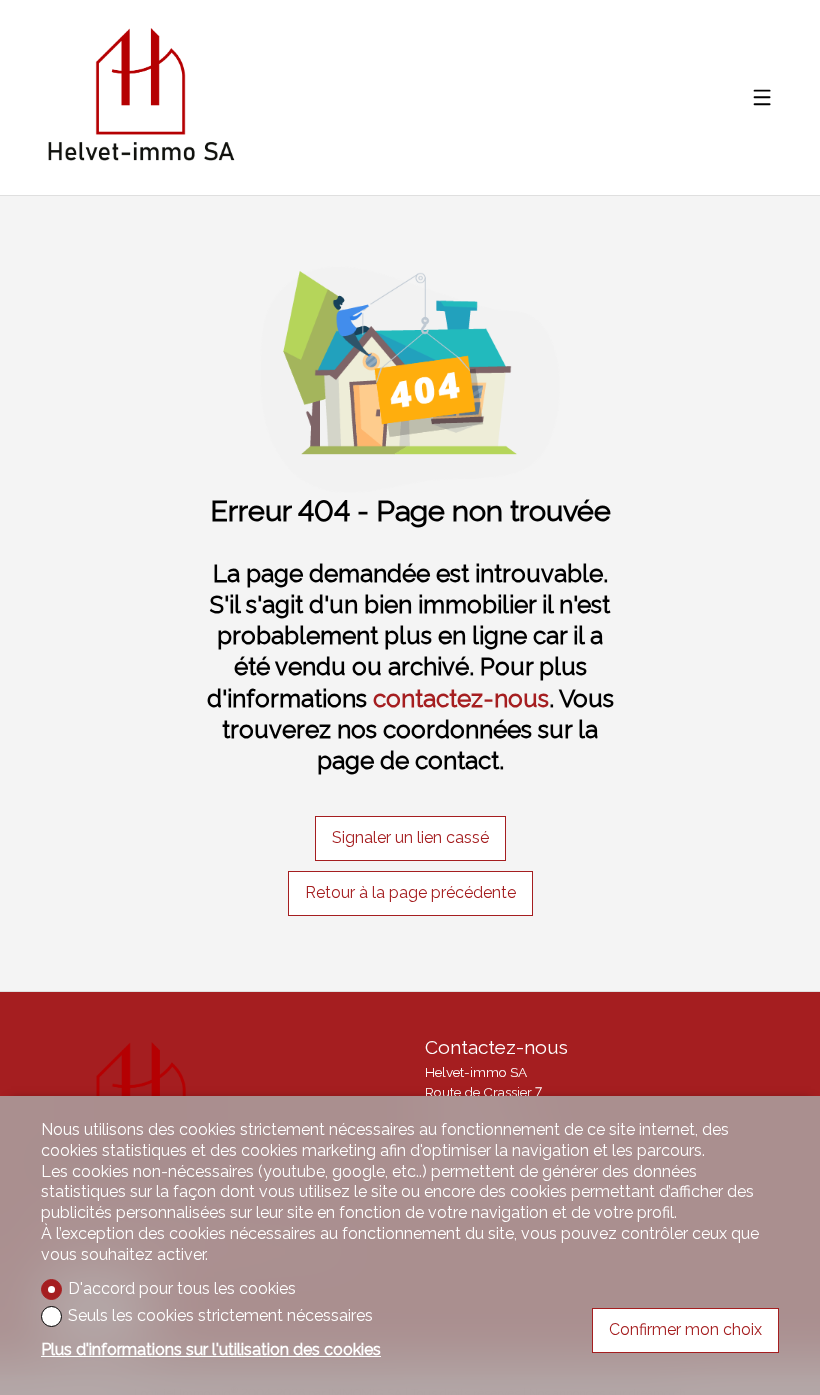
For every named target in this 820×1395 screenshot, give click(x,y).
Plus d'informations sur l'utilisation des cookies (211, 1349)
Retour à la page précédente (410, 892)
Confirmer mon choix (685, 1329)
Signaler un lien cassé (410, 837)
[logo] (140, 98)
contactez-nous (461, 698)
